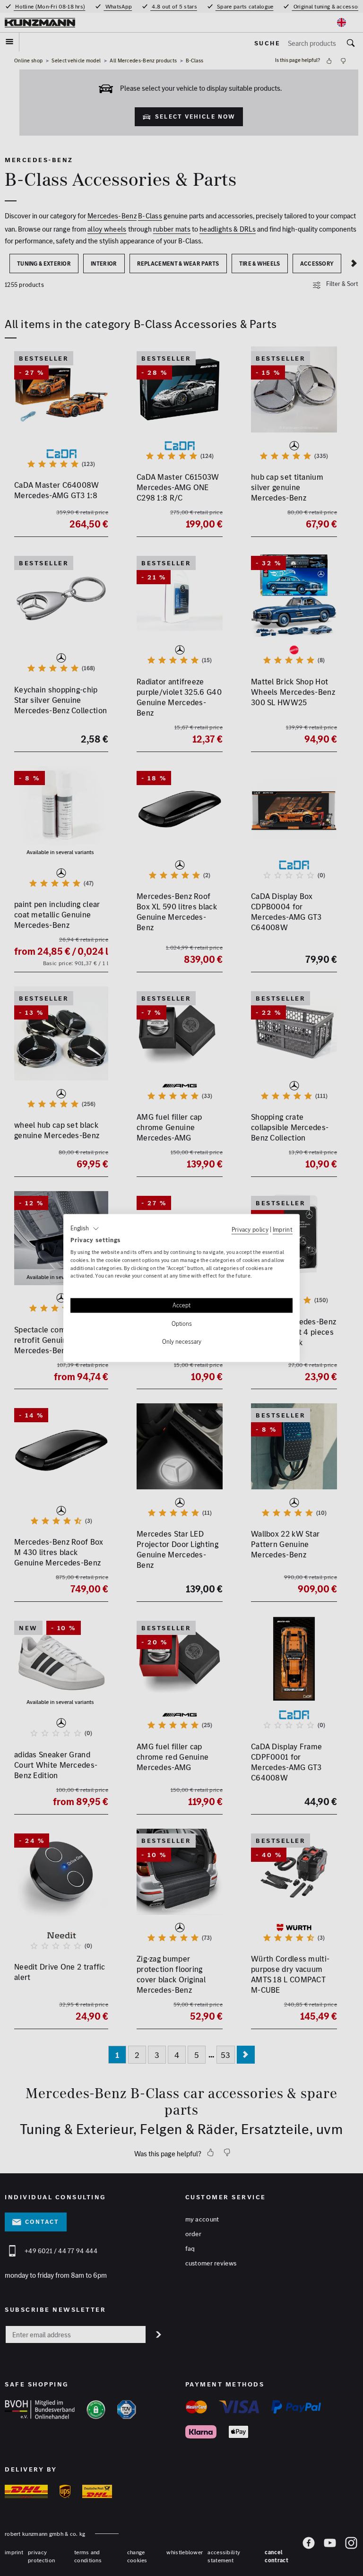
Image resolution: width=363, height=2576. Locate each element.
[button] (85, 1228)
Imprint (283, 1229)
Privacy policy (250, 1229)
